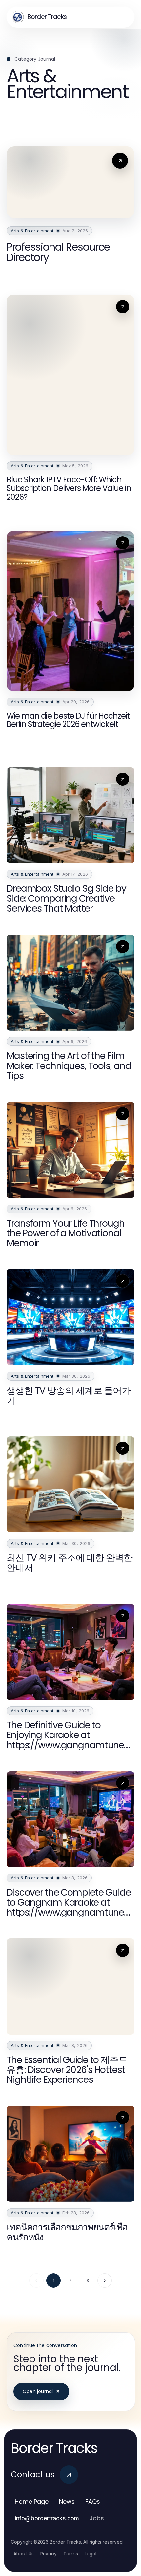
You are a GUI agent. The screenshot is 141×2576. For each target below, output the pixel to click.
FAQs (93, 2501)
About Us (24, 2554)
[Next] (105, 2281)
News (67, 2501)
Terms (71, 2554)
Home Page (32, 2501)
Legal (91, 2554)
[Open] (121, 17)
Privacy (49, 2554)
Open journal (38, 2391)
